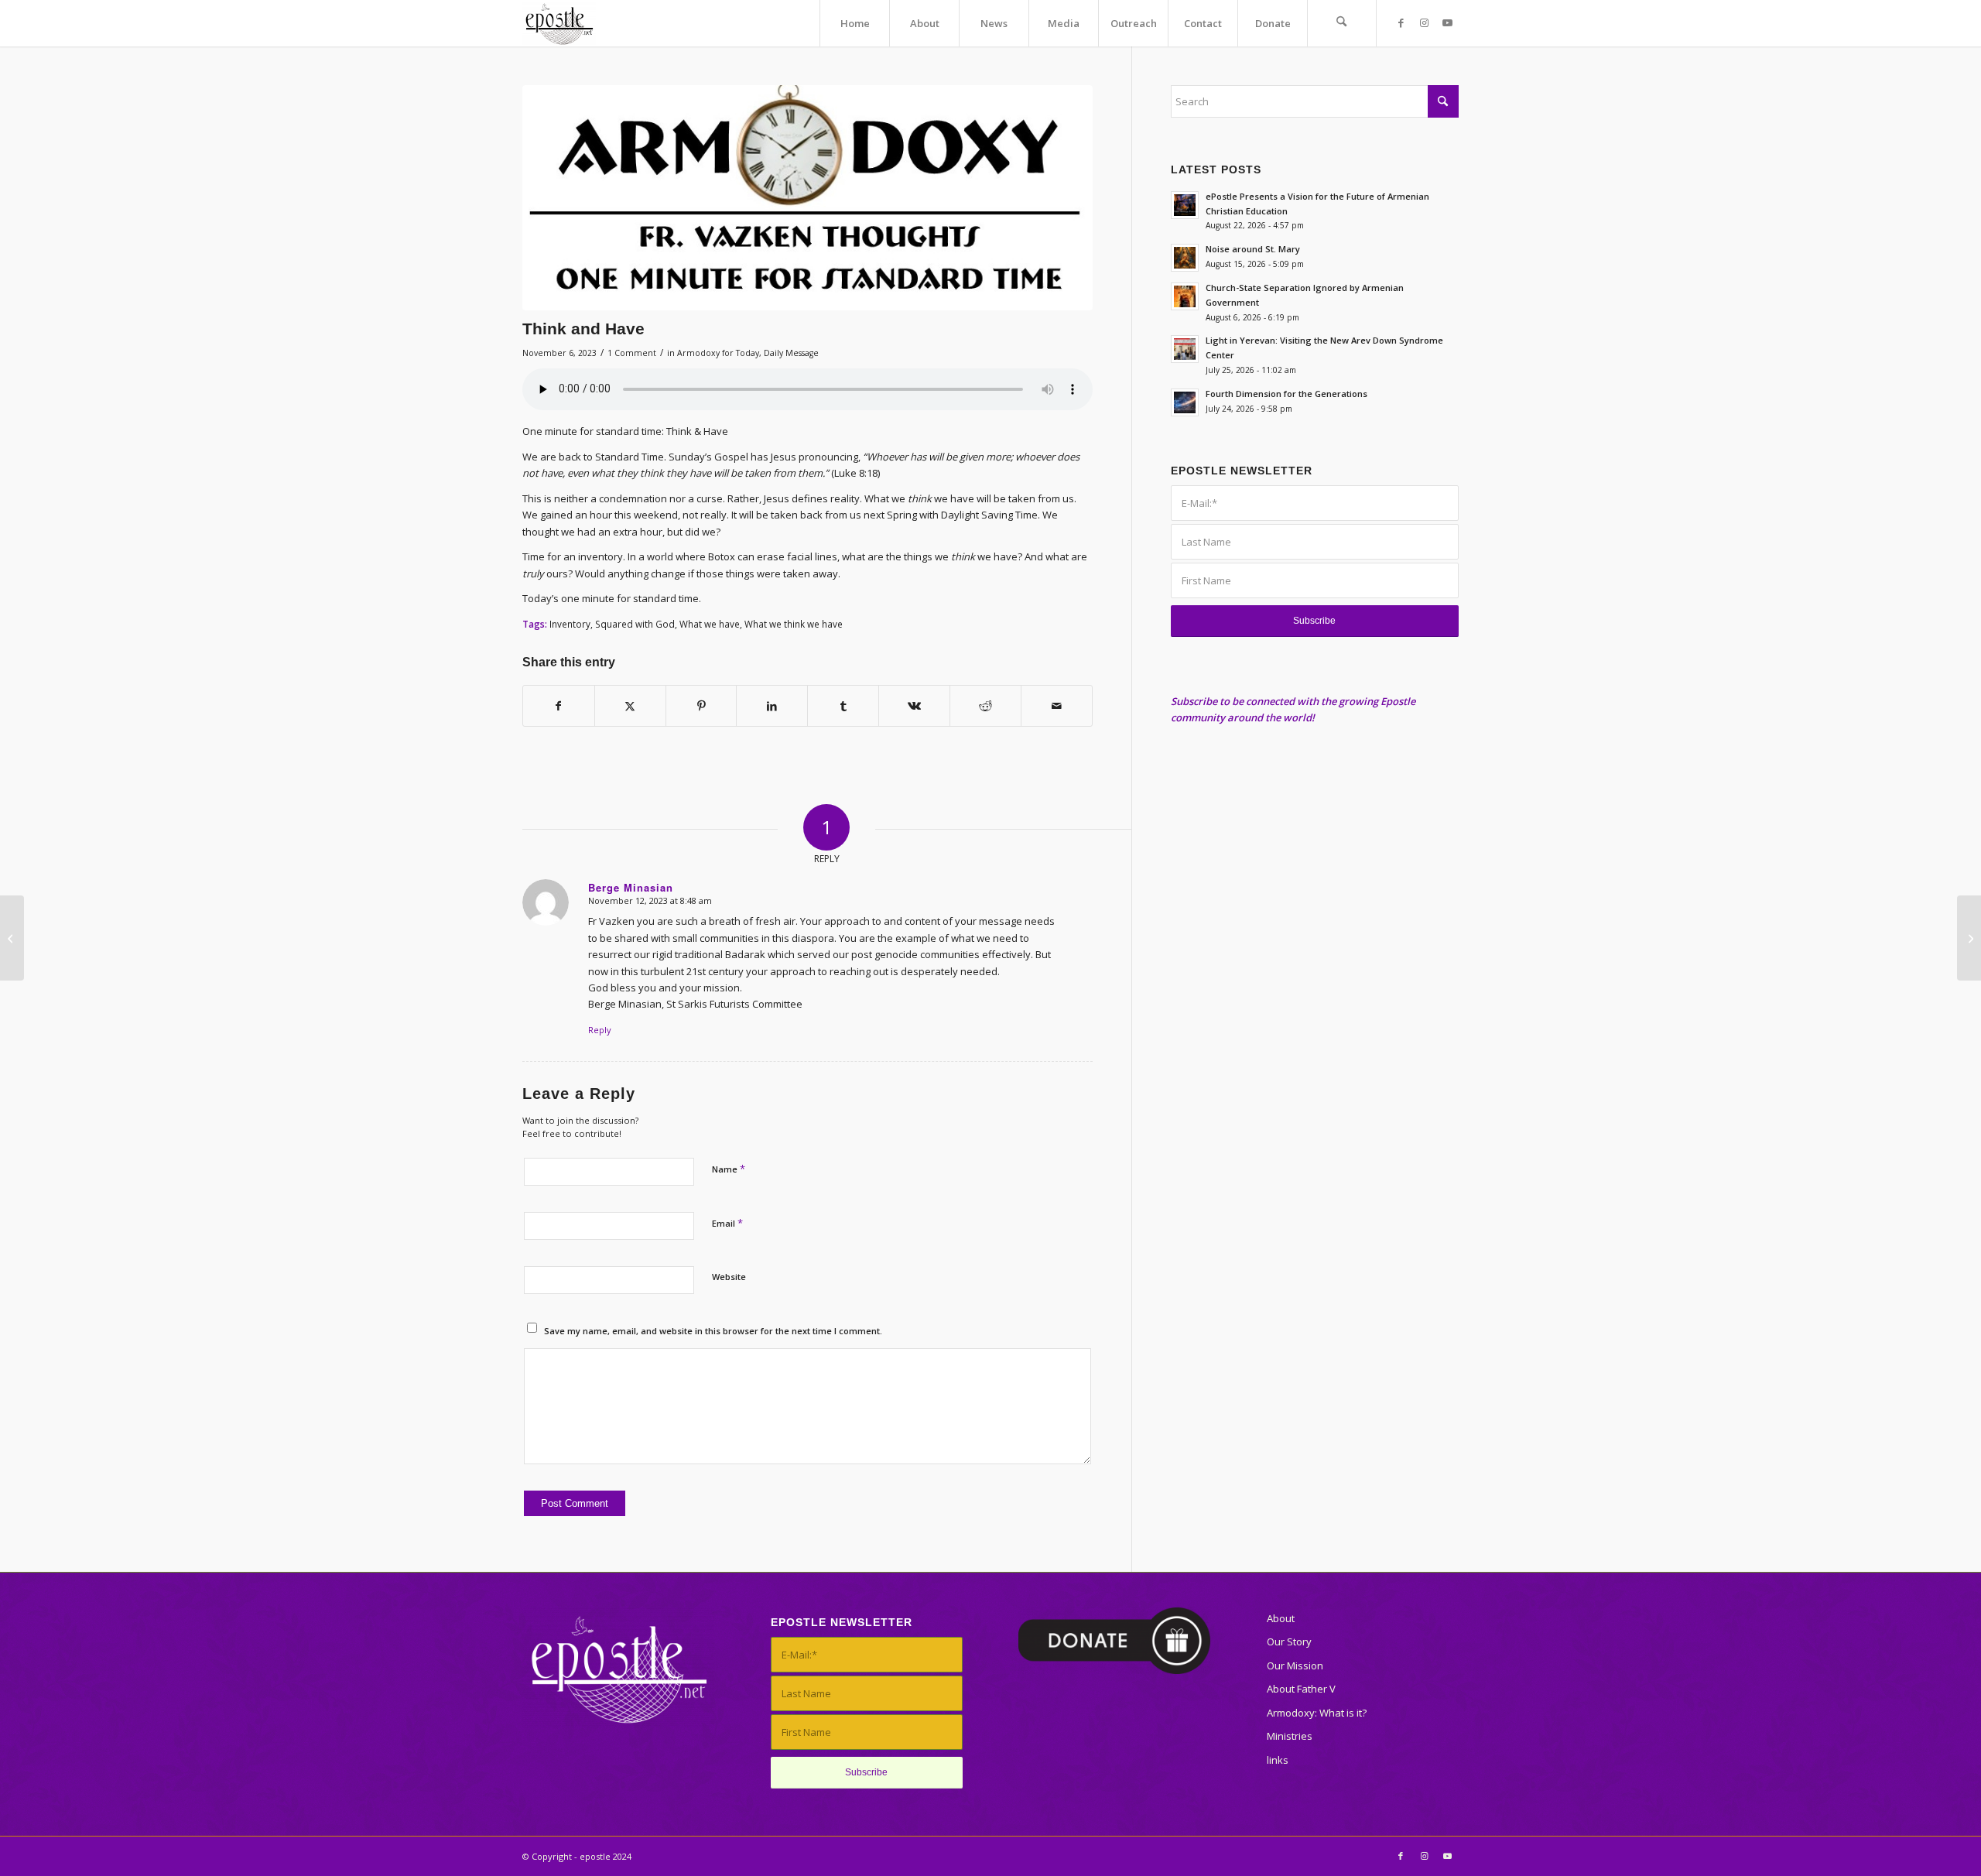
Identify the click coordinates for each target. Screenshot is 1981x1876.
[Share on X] (630, 706)
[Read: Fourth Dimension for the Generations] (1185, 402)
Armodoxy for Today (718, 353)
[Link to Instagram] (1424, 22)
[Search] (1342, 23)
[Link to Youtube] (1447, 22)
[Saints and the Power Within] (12, 938)
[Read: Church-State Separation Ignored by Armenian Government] (1185, 296)
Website (729, 1277)
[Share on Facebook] (559, 706)
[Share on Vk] (914, 706)
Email (727, 1223)
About (1281, 1618)
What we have (710, 624)
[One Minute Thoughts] (807, 198)
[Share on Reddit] (985, 706)
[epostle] (559, 23)
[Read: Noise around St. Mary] (1185, 258)
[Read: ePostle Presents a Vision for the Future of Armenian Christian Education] (1185, 205)
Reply (600, 1030)
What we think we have (794, 624)
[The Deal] (1969, 938)
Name (729, 1169)
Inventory (570, 624)
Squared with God (635, 624)
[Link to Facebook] (1401, 22)
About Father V (1301, 1689)
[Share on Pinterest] (701, 706)
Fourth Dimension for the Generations (1286, 394)
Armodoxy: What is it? (1317, 1713)
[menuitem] (854, 23)
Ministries (1290, 1736)
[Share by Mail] (1057, 706)
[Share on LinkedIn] (772, 706)
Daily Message (791, 353)
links (1278, 1760)
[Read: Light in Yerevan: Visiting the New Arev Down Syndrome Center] (1185, 349)
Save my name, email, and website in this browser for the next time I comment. (713, 1331)
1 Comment (632, 353)
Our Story (1289, 1641)
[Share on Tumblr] (843, 706)
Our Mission (1295, 1665)
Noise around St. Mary (1253, 249)
